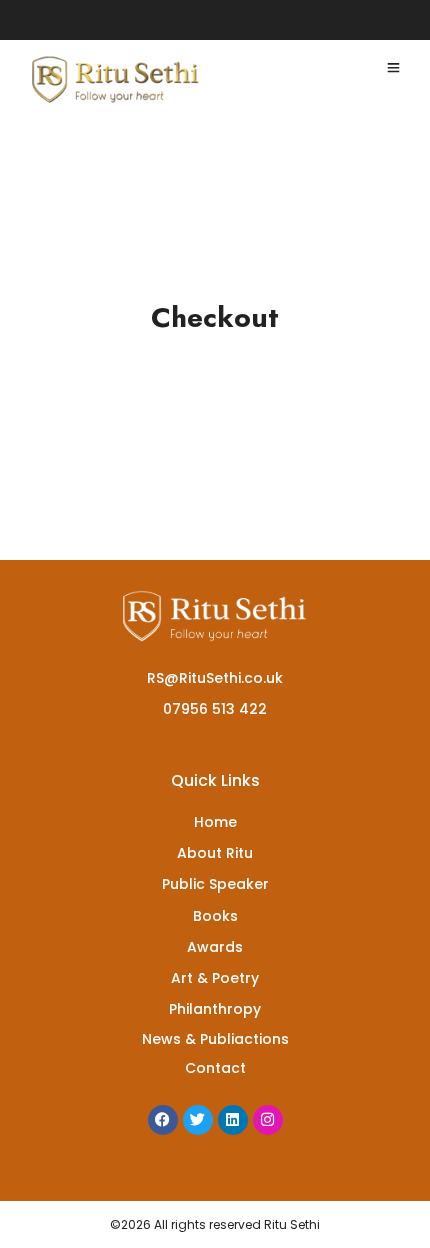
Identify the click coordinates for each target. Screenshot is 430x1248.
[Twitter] (198, 1120)
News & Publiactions (215, 1039)
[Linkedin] (233, 1120)
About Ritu (215, 853)
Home (215, 822)
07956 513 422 (215, 709)
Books (215, 916)
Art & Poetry (215, 978)
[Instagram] (268, 1120)
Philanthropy (215, 1009)
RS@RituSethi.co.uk (215, 678)
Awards (215, 947)
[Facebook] (163, 1120)
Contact (215, 1068)
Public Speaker (215, 884)
